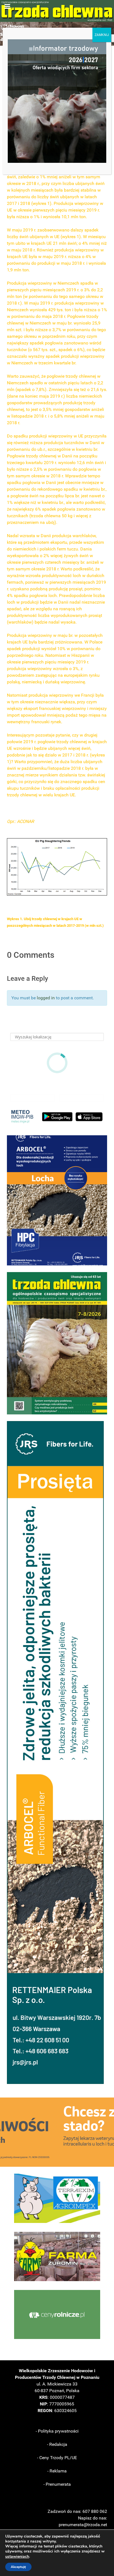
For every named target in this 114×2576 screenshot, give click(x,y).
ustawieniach (17, 2557)
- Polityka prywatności (57, 2431)
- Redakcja (57, 2444)
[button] (57, 1200)
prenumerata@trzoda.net (83, 2525)
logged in (46, 998)
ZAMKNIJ (102, 35)
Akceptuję (18, 2567)
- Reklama (57, 2471)
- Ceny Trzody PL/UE (57, 2458)
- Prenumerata (57, 2484)
